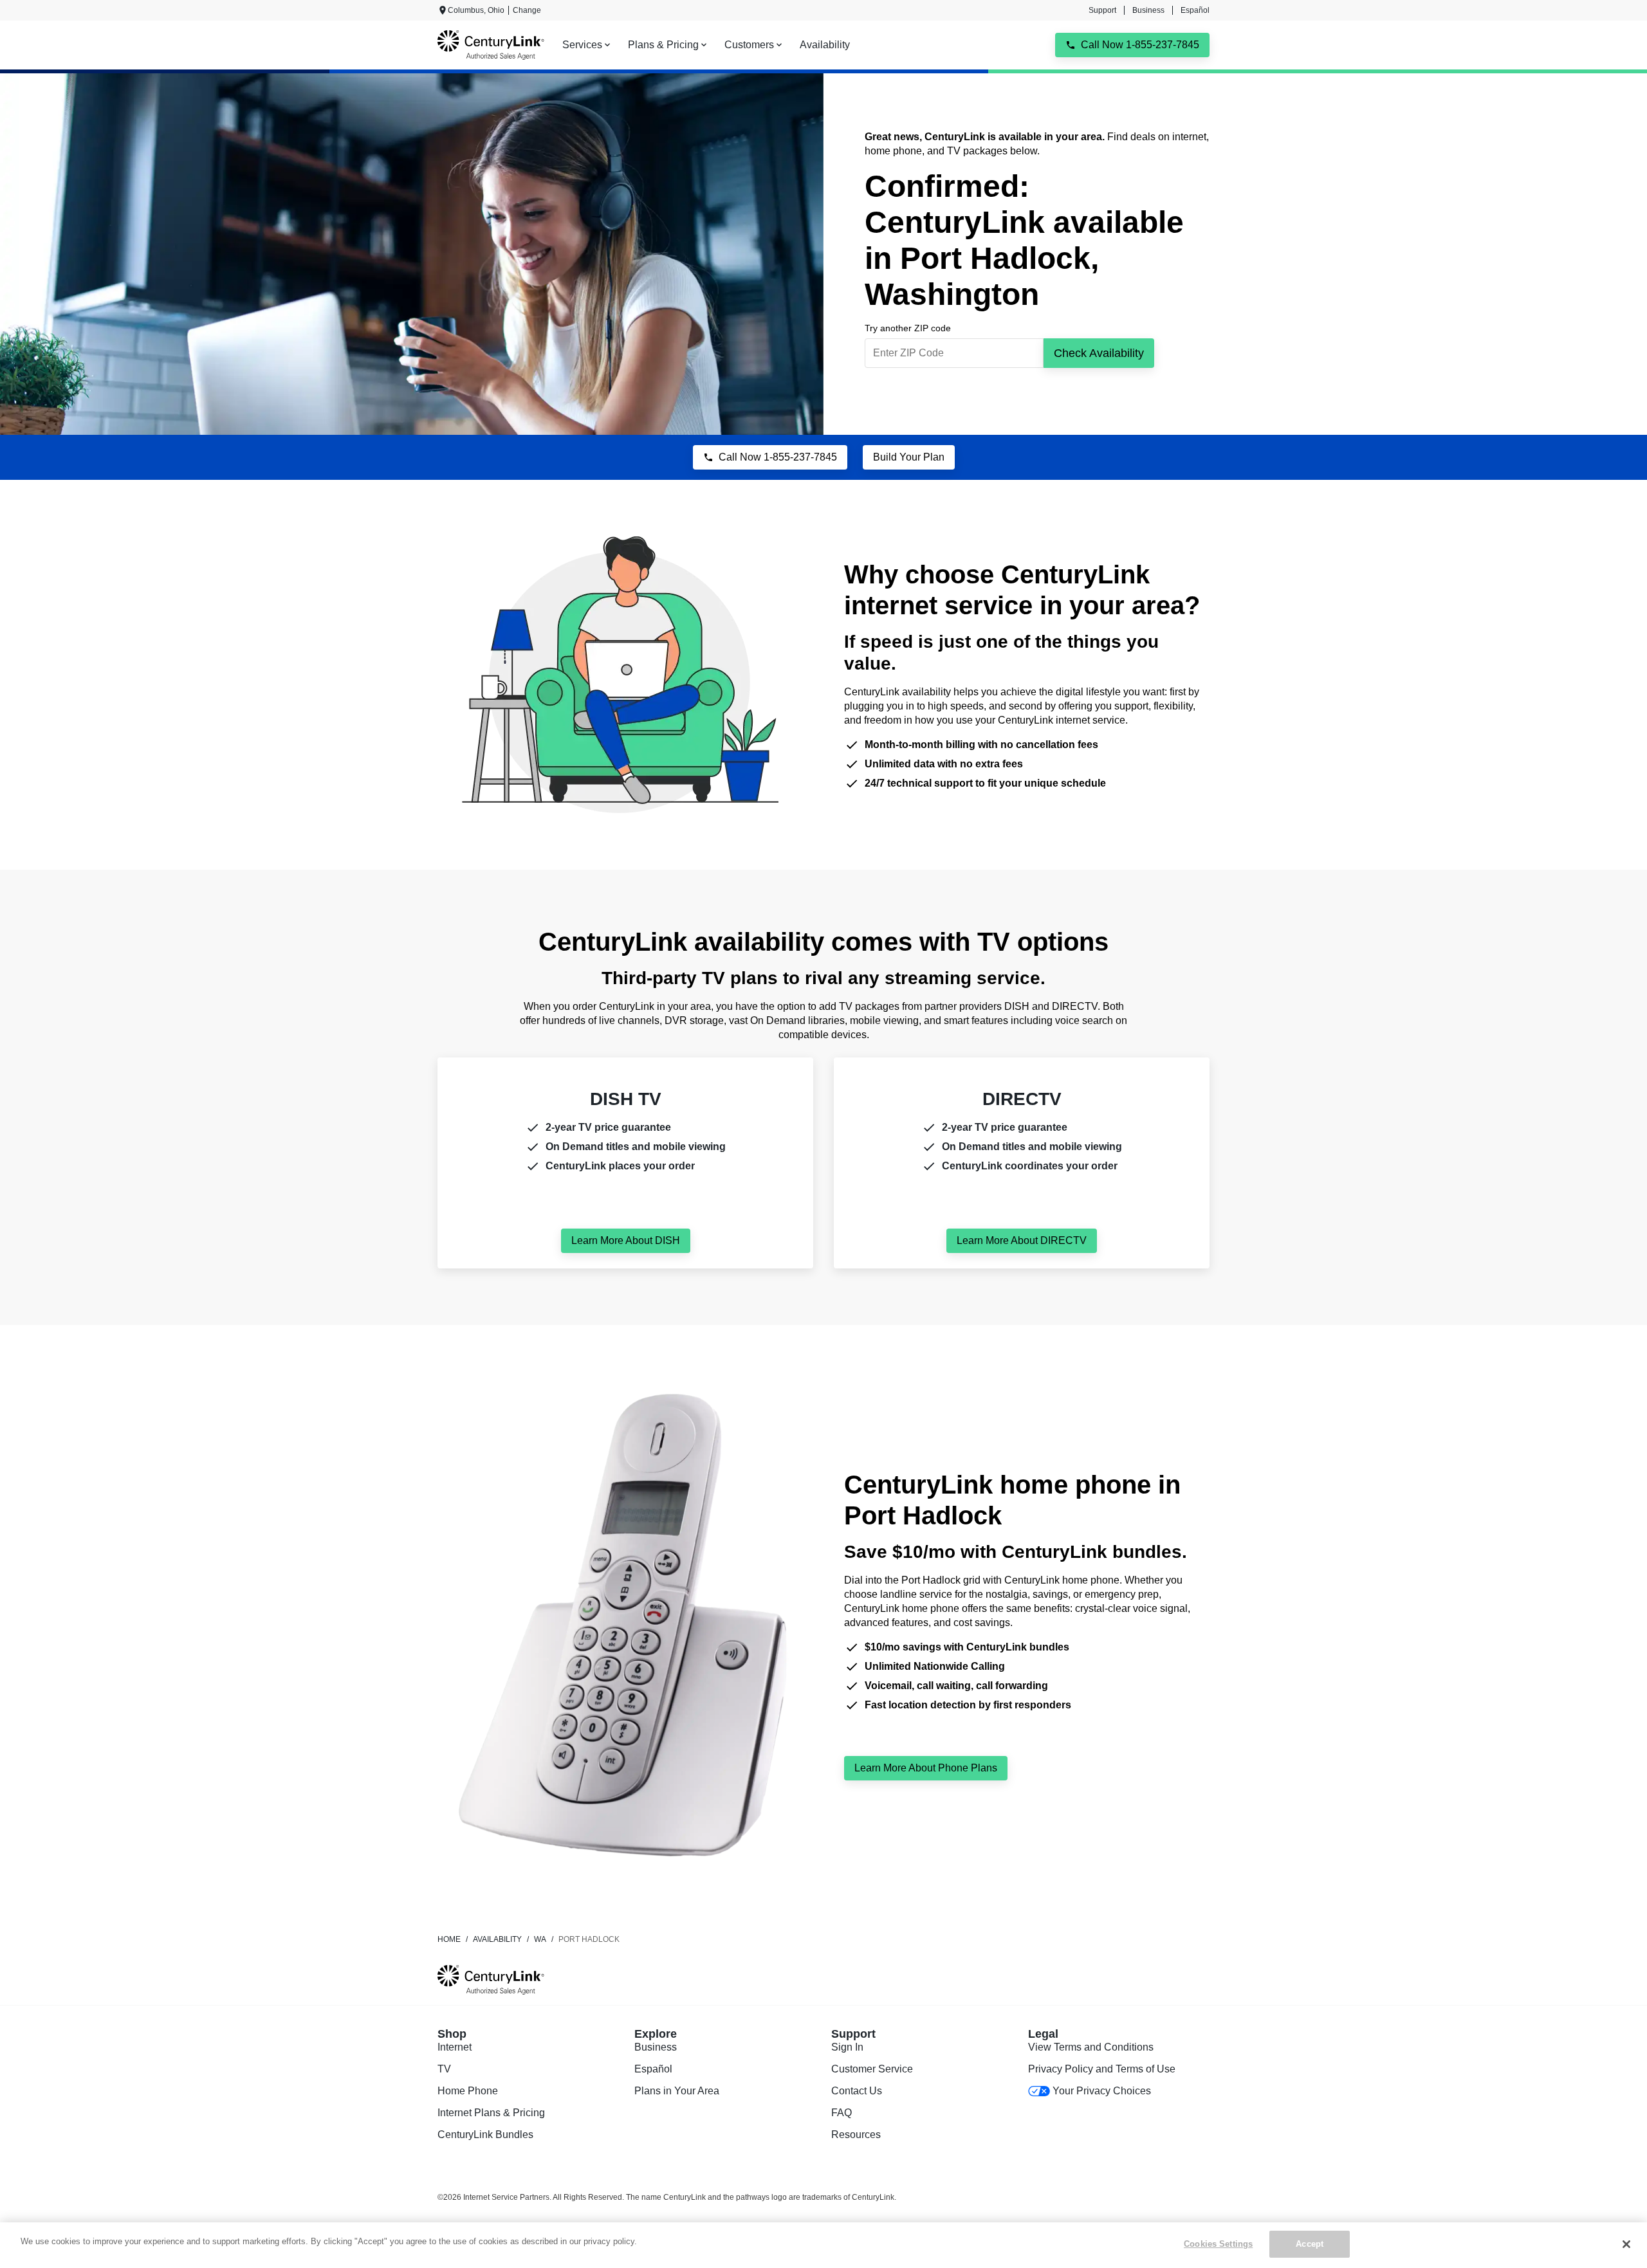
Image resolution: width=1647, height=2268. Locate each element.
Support (1102, 10)
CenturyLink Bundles (485, 2135)
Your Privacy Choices (1102, 2091)
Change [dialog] (527, 10)
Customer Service (872, 2069)
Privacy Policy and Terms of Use (1102, 2069)
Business (1148, 10)
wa (540, 1939)
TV (444, 2069)
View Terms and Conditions (1091, 2047)
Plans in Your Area (677, 2091)
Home (449, 1939)
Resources (856, 2135)
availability (497, 1939)
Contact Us (857, 2091)
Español (1195, 10)
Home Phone (468, 2091)
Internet (455, 2047)
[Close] (1626, 2244)
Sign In (847, 2047)
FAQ (842, 2113)
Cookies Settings (1218, 2244)
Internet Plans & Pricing (491, 2113)
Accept (1310, 2244)
